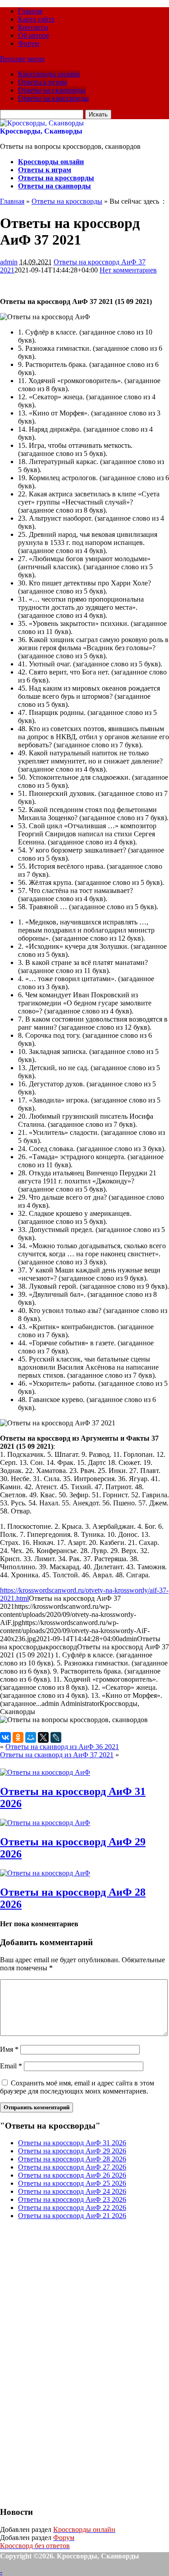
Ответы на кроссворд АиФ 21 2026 (72, 2216)
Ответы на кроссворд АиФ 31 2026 (72, 2143)
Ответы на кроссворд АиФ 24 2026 (72, 2191)
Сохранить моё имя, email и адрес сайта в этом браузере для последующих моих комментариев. (77, 2087)
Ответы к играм (43, 82)
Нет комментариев (128, 270)
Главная (30, 11)
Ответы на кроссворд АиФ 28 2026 (72, 2159)
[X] (43, 1737)
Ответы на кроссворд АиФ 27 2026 (72, 2167)
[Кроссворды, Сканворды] (42, 123)
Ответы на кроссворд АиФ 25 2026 (72, 2183)
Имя (9, 2049)
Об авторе (34, 35)
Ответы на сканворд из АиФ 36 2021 (62, 1747)
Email (11, 2066)
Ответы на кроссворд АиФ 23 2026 (72, 2199)
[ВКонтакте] (5, 1737)
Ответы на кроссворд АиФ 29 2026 (72, 2151)
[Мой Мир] (31, 1737)
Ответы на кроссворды (53, 98)
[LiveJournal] (56, 1737)
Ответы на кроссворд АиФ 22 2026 (72, 2208)
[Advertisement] (68, 2362)
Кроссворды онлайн (49, 74)
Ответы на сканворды (52, 90)
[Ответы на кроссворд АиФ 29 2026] (45, 1823)
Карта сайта (36, 19)
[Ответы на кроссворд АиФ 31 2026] (45, 1772)
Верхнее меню (22, 59)
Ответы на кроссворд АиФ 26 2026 (72, 2175)
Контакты (33, 27)
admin (9, 262)
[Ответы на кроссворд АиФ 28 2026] (45, 1873)
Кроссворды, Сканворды (41, 131)
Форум (29, 43)
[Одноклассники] (18, 1737)
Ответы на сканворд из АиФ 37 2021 (57, 1755)
